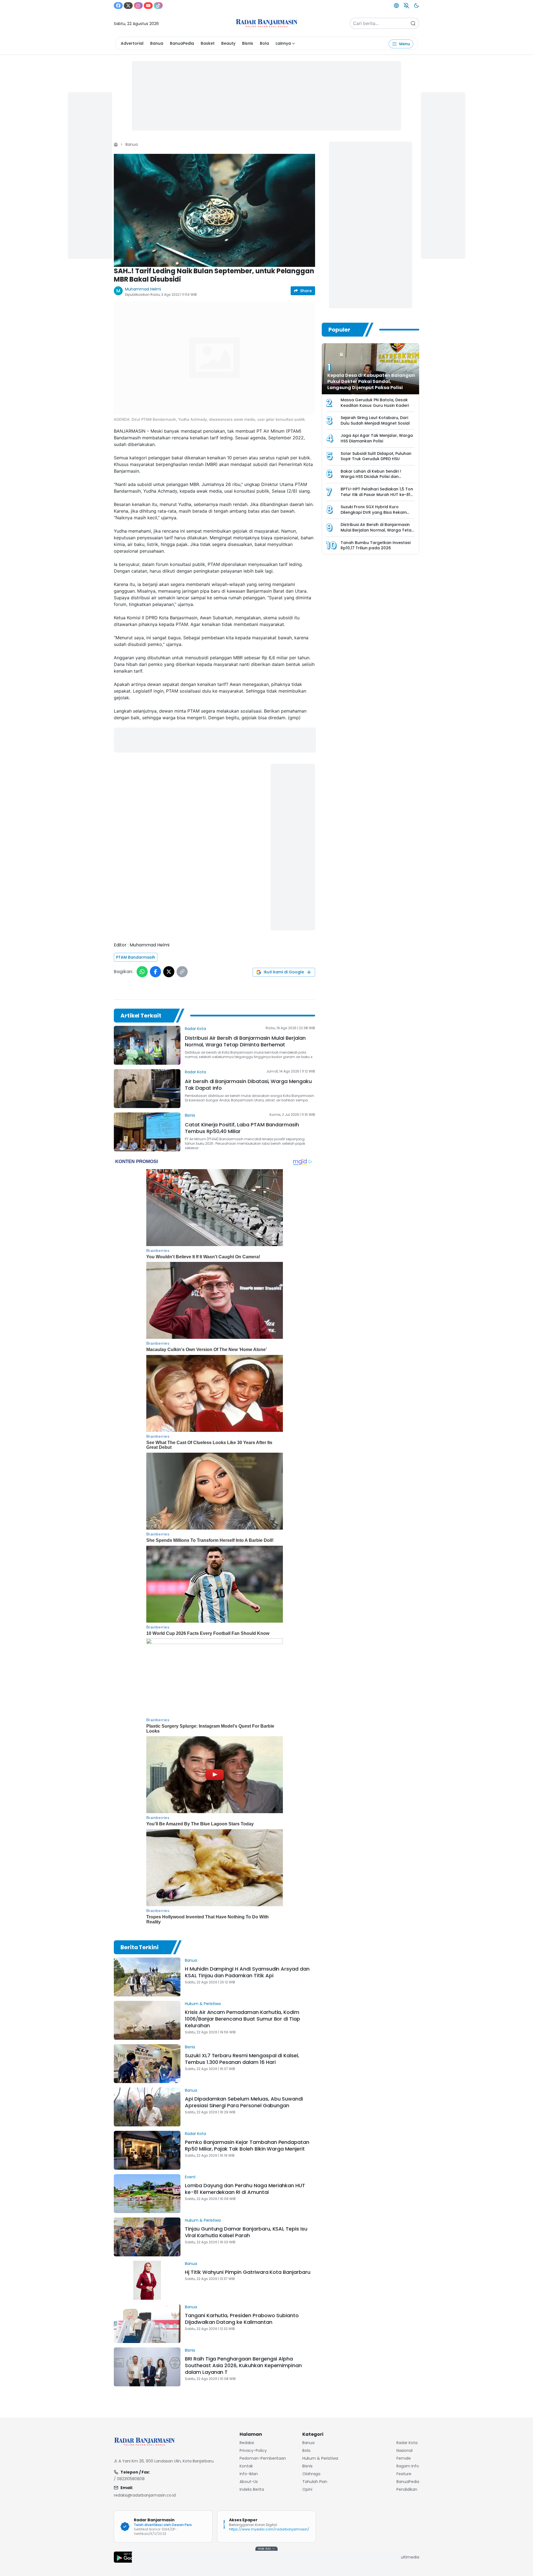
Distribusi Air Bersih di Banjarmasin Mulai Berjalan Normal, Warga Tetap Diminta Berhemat (245, 1041)
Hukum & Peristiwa (203, 2004)
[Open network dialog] (396, 6)
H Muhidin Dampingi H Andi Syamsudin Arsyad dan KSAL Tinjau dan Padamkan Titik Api (247, 1972)
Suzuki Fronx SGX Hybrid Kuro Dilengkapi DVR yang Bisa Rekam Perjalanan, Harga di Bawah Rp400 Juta (376, 515)
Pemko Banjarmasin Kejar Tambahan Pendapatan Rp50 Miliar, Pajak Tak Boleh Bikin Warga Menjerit (247, 2145)
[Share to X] (169, 972)
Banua (157, 43)
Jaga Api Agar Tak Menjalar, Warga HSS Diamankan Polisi (377, 438)
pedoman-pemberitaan (263, 2458)
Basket (208, 43)
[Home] (116, 144)
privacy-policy (253, 2450)
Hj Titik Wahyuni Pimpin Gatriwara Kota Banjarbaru (248, 2272)
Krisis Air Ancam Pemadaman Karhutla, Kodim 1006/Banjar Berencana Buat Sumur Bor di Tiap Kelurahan (242, 2019)
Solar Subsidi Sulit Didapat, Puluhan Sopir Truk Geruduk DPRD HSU (376, 456)
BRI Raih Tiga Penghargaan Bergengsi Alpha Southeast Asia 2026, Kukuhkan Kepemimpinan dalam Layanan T (243, 2365)
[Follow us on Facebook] (118, 6)
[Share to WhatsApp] (142, 972)
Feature (404, 2474)
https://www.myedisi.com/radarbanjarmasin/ (269, 2529)
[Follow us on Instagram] (138, 6)
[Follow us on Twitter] (128, 6)
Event (190, 2177)
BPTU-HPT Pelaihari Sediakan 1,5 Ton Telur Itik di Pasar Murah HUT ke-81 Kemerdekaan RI (377, 494)
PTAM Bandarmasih (136, 957)
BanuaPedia (182, 43)
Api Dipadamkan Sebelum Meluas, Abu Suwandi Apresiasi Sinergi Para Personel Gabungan (244, 2102)
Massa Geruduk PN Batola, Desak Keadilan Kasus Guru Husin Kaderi (375, 403)
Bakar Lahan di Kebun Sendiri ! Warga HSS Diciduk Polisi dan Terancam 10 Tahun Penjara (371, 477)
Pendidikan (407, 2489)
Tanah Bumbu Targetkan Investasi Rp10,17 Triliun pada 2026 (376, 545)
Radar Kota (195, 1029)
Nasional (404, 2450)
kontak (246, 2466)
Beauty (228, 43)
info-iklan (249, 2474)
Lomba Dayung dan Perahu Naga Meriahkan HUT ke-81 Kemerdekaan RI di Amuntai (245, 2189)
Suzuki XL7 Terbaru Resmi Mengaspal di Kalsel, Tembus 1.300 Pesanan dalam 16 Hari (242, 2059)
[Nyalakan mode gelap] (416, 6)
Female (404, 2458)
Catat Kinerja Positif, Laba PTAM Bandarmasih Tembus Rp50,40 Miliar (242, 1128)
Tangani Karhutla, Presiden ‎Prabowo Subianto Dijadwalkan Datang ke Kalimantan (242, 2319)
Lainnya (283, 43)
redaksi (247, 2443)
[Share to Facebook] (155, 972)
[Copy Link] (182, 972)
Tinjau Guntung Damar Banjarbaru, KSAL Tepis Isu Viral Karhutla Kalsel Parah (246, 2232)
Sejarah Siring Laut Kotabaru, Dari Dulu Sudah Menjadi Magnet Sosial (375, 420)
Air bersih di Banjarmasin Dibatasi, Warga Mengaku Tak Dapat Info (248, 1085)
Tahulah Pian (315, 2482)
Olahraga (311, 2474)
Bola (264, 43)
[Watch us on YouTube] (148, 6)
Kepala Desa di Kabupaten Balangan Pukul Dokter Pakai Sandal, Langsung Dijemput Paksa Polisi (371, 381)
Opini (307, 2489)
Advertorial (132, 43)
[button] (215, 211)
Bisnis (248, 43)
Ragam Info (408, 2466)
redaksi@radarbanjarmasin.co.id (145, 2495)
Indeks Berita (252, 2489)
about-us (249, 2482)
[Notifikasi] (406, 6)
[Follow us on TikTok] (158, 6)
